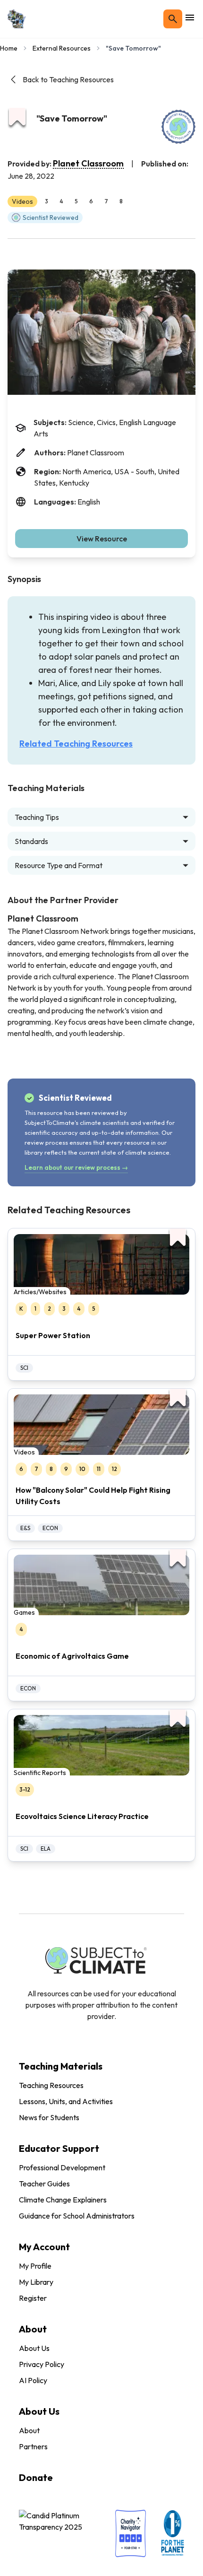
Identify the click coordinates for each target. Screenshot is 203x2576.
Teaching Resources (51, 2085)
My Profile (35, 2266)
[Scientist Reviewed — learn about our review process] (178, 127)
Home (9, 48)
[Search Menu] (173, 19)
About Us (34, 2348)
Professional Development (62, 2167)
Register (33, 2298)
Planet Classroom (88, 163)
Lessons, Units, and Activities (66, 2101)
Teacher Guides (44, 2184)
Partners (33, 2446)
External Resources (62, 48)
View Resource (102, 539)
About (29, 2430)
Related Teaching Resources (76, 744)
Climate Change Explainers (63, 2200)
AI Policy (33, 2380)
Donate (36, 2477)
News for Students (49, 2117)
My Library (36, 2282)
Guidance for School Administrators (77, 2216)
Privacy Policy (42, 2364)
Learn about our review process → (76, 1167)
